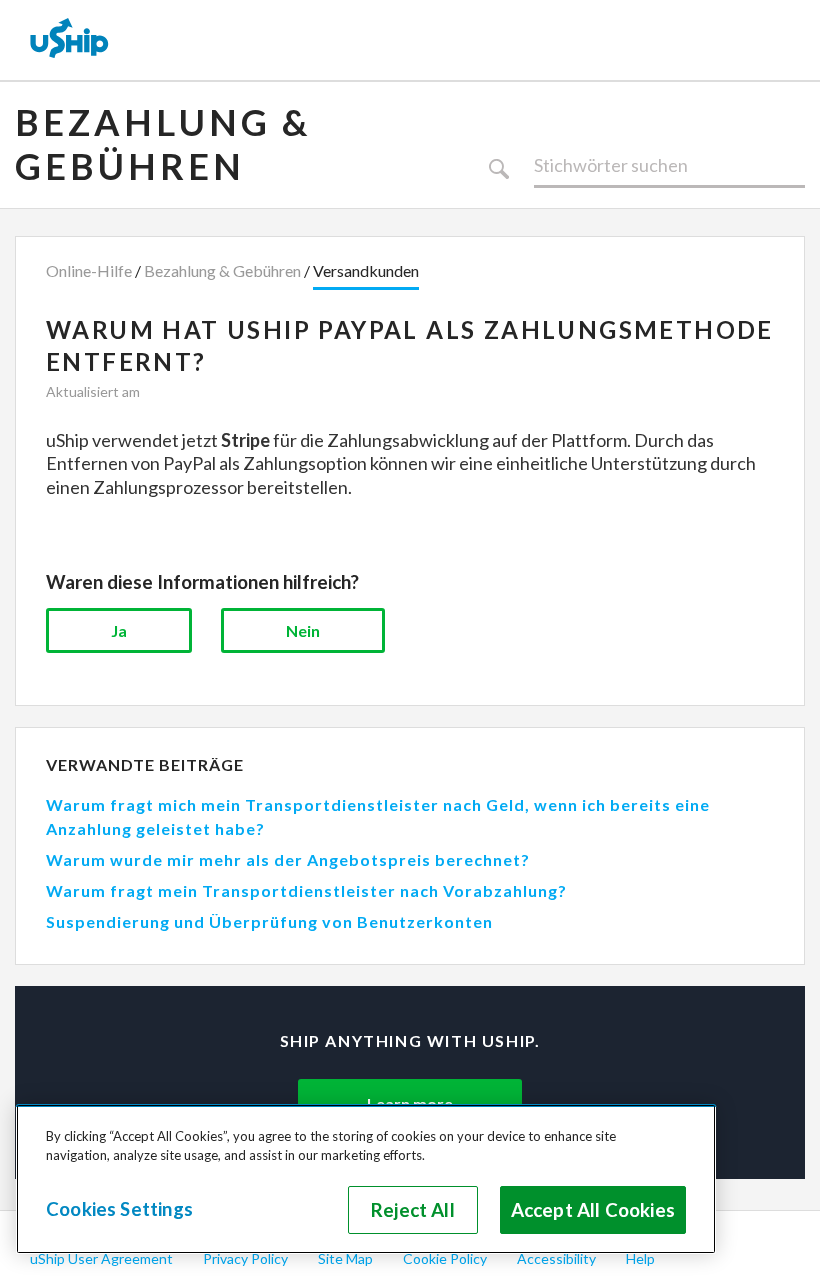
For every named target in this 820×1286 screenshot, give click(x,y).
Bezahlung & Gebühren (163, 144)
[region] (366, 1179)
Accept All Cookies (593, 1210)
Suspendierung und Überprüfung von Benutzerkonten (269, 921)
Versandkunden (366, 270)
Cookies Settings (119, 1209)
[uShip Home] (70, 40)
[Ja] (119, 630)
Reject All (413, 1210)
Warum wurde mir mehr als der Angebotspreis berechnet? (288, 859)
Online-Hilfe (89, 270)
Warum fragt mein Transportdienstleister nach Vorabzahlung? (306, 890)
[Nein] (303, 630)
